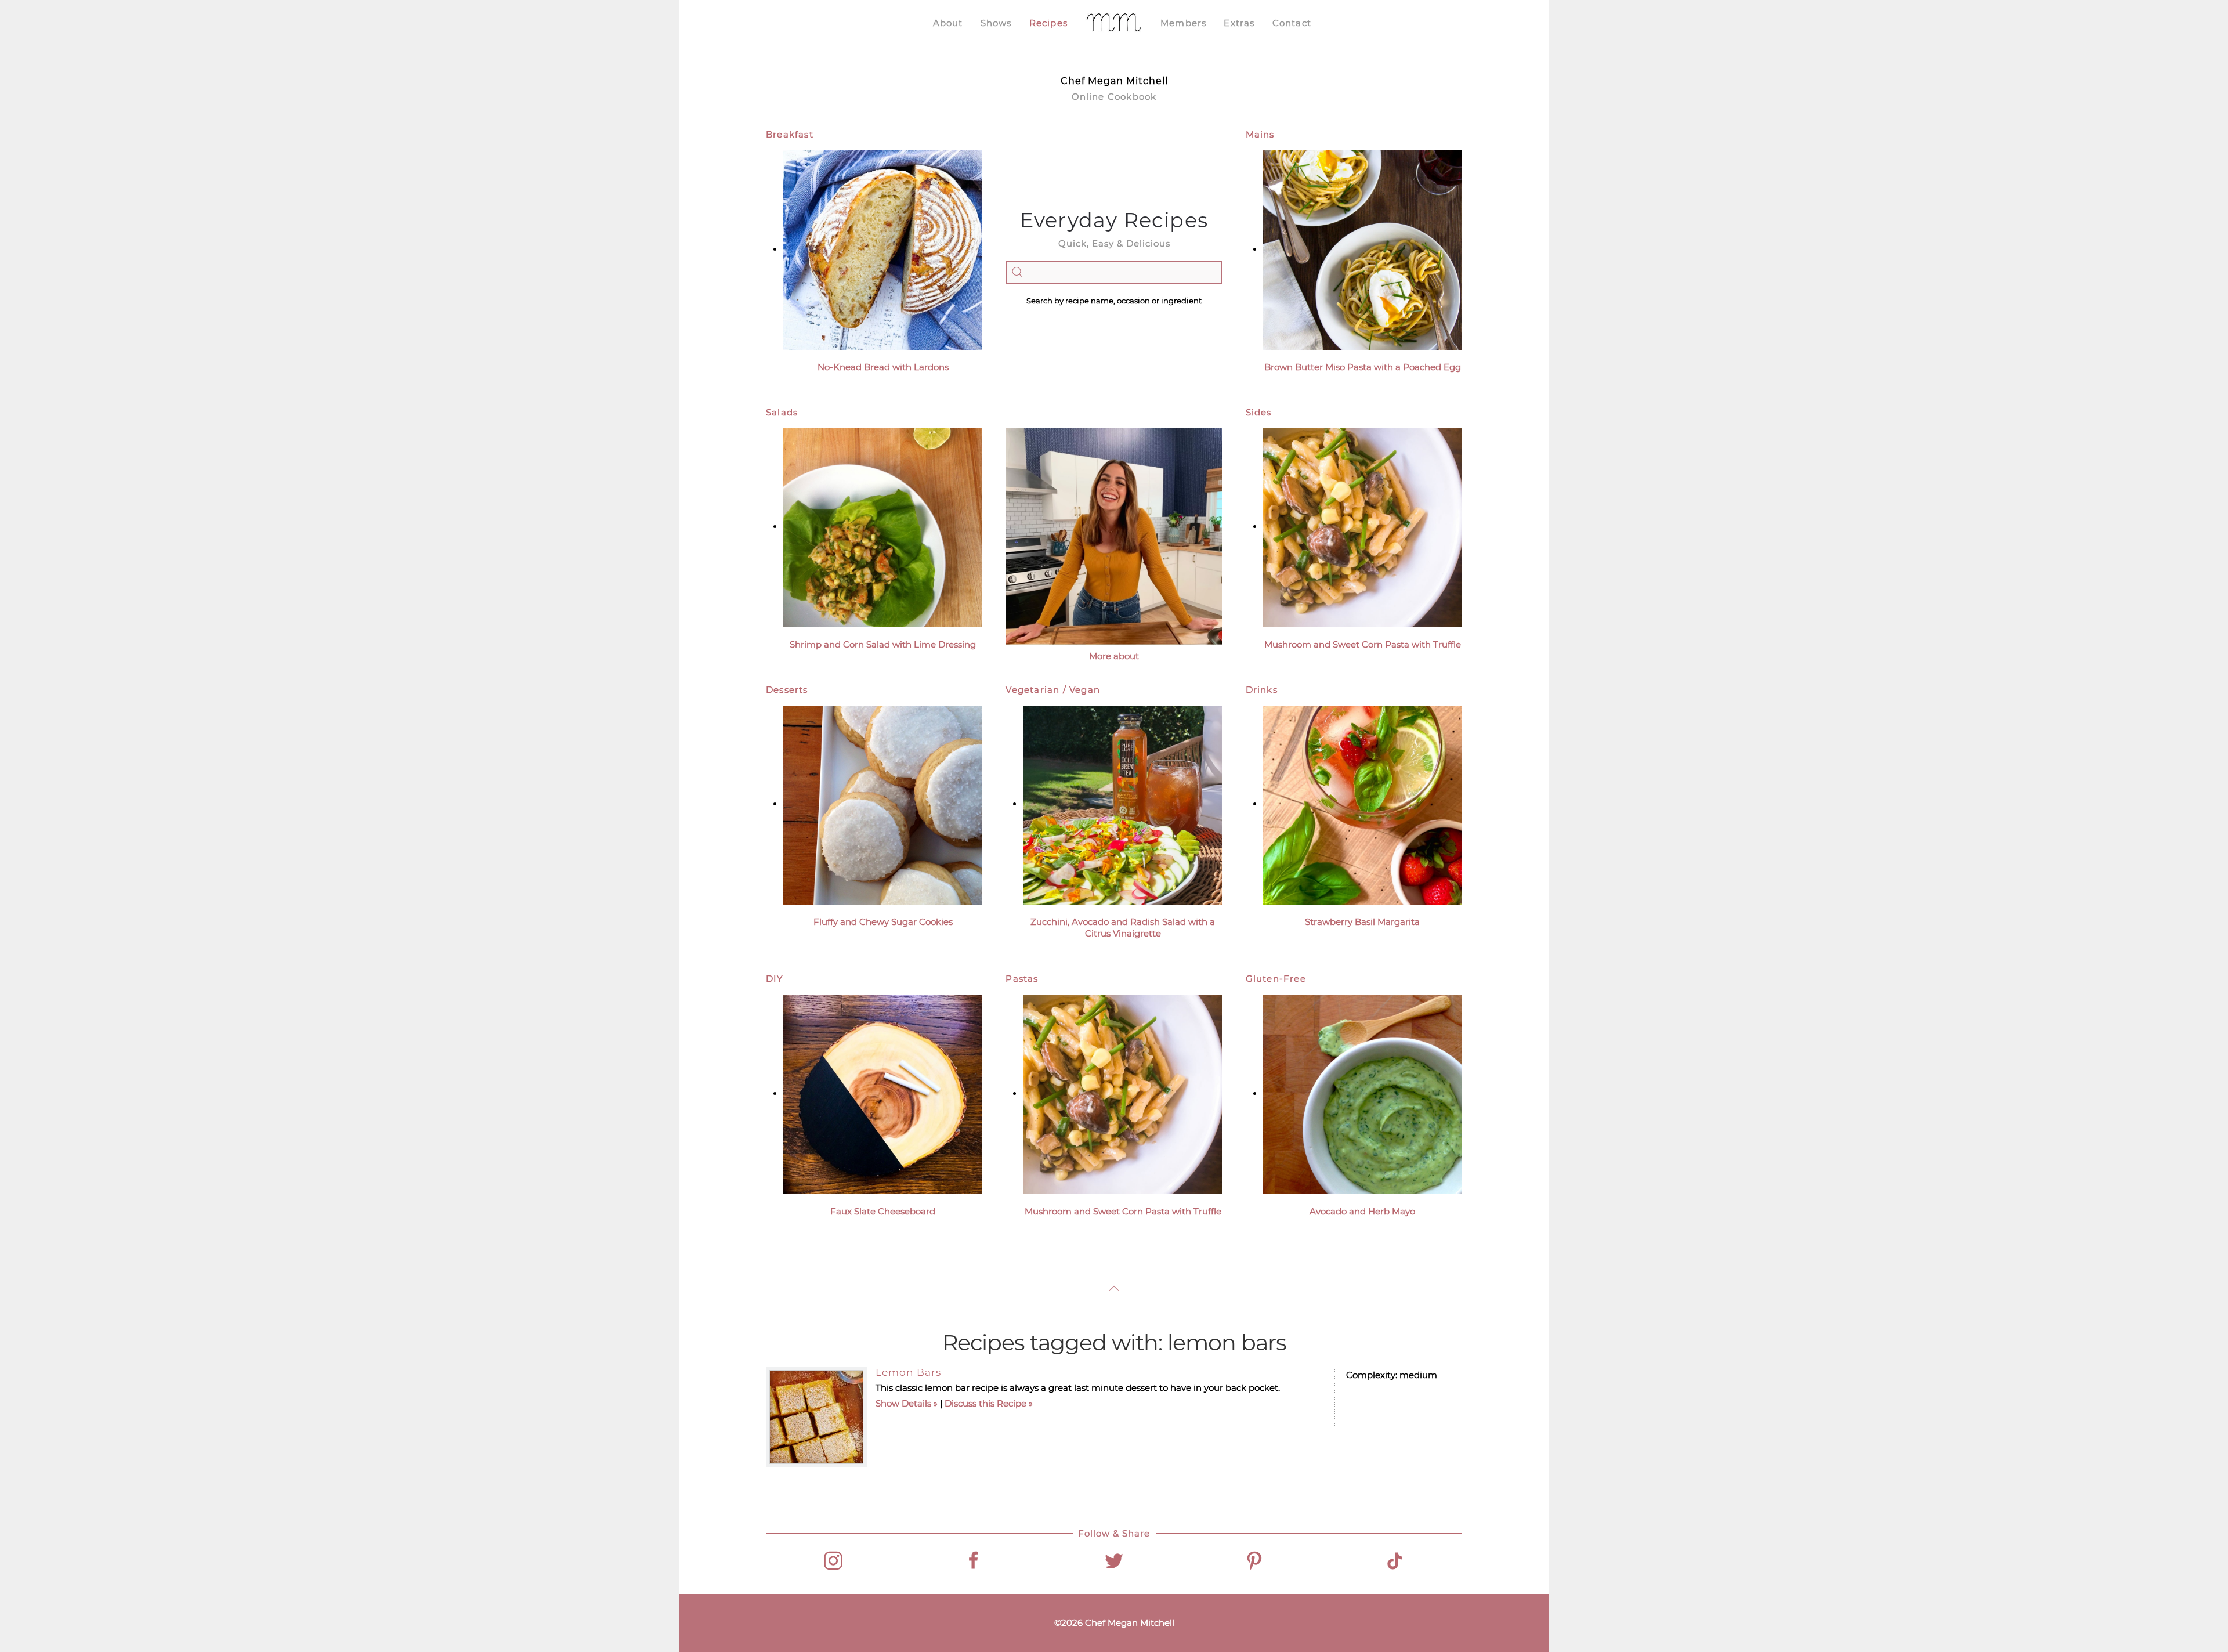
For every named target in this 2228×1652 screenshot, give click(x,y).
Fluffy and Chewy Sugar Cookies (883, 922)
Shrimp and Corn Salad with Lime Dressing (883, 644)
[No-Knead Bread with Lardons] (883, 249)
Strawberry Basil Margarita (1362, 922)
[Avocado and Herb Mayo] (1363, 1093)
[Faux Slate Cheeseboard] (883, 1093)
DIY (775, 979)
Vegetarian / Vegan (1053, 690)
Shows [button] (996, 23)
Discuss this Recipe (985, 1403)
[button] (1114, 1288)
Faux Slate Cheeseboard (883, 1211)
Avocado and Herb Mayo (1362, 1211)
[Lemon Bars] (816, 1417)
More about (1114, 656)
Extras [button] (1239, 23)
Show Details (903, 1403)
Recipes (1048, 23)
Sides (1259, 412)
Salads (782, 412)
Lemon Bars (908, 1372)
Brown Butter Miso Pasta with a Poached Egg (1363, 367)
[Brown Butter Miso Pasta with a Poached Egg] (1363, 249)
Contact (1292, 23)
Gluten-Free (1276, 979)
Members (1183, 23)
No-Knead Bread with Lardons (883, 367)
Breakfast (790, 134)
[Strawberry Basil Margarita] (1363, 804)
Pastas (1022, 979)
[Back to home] (1114, 23)
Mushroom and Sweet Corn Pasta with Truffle (1363, 644)
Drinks (1262, 690)
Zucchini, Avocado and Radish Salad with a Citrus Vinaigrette (1123, 928)
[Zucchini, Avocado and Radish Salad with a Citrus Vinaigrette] (1122, 804)
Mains (1260, 134)
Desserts (787, 690)
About (948, 23)
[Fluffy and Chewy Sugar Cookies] (883, 804)
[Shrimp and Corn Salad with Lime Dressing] (883, 527)
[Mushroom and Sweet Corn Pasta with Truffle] (1363, 527)
